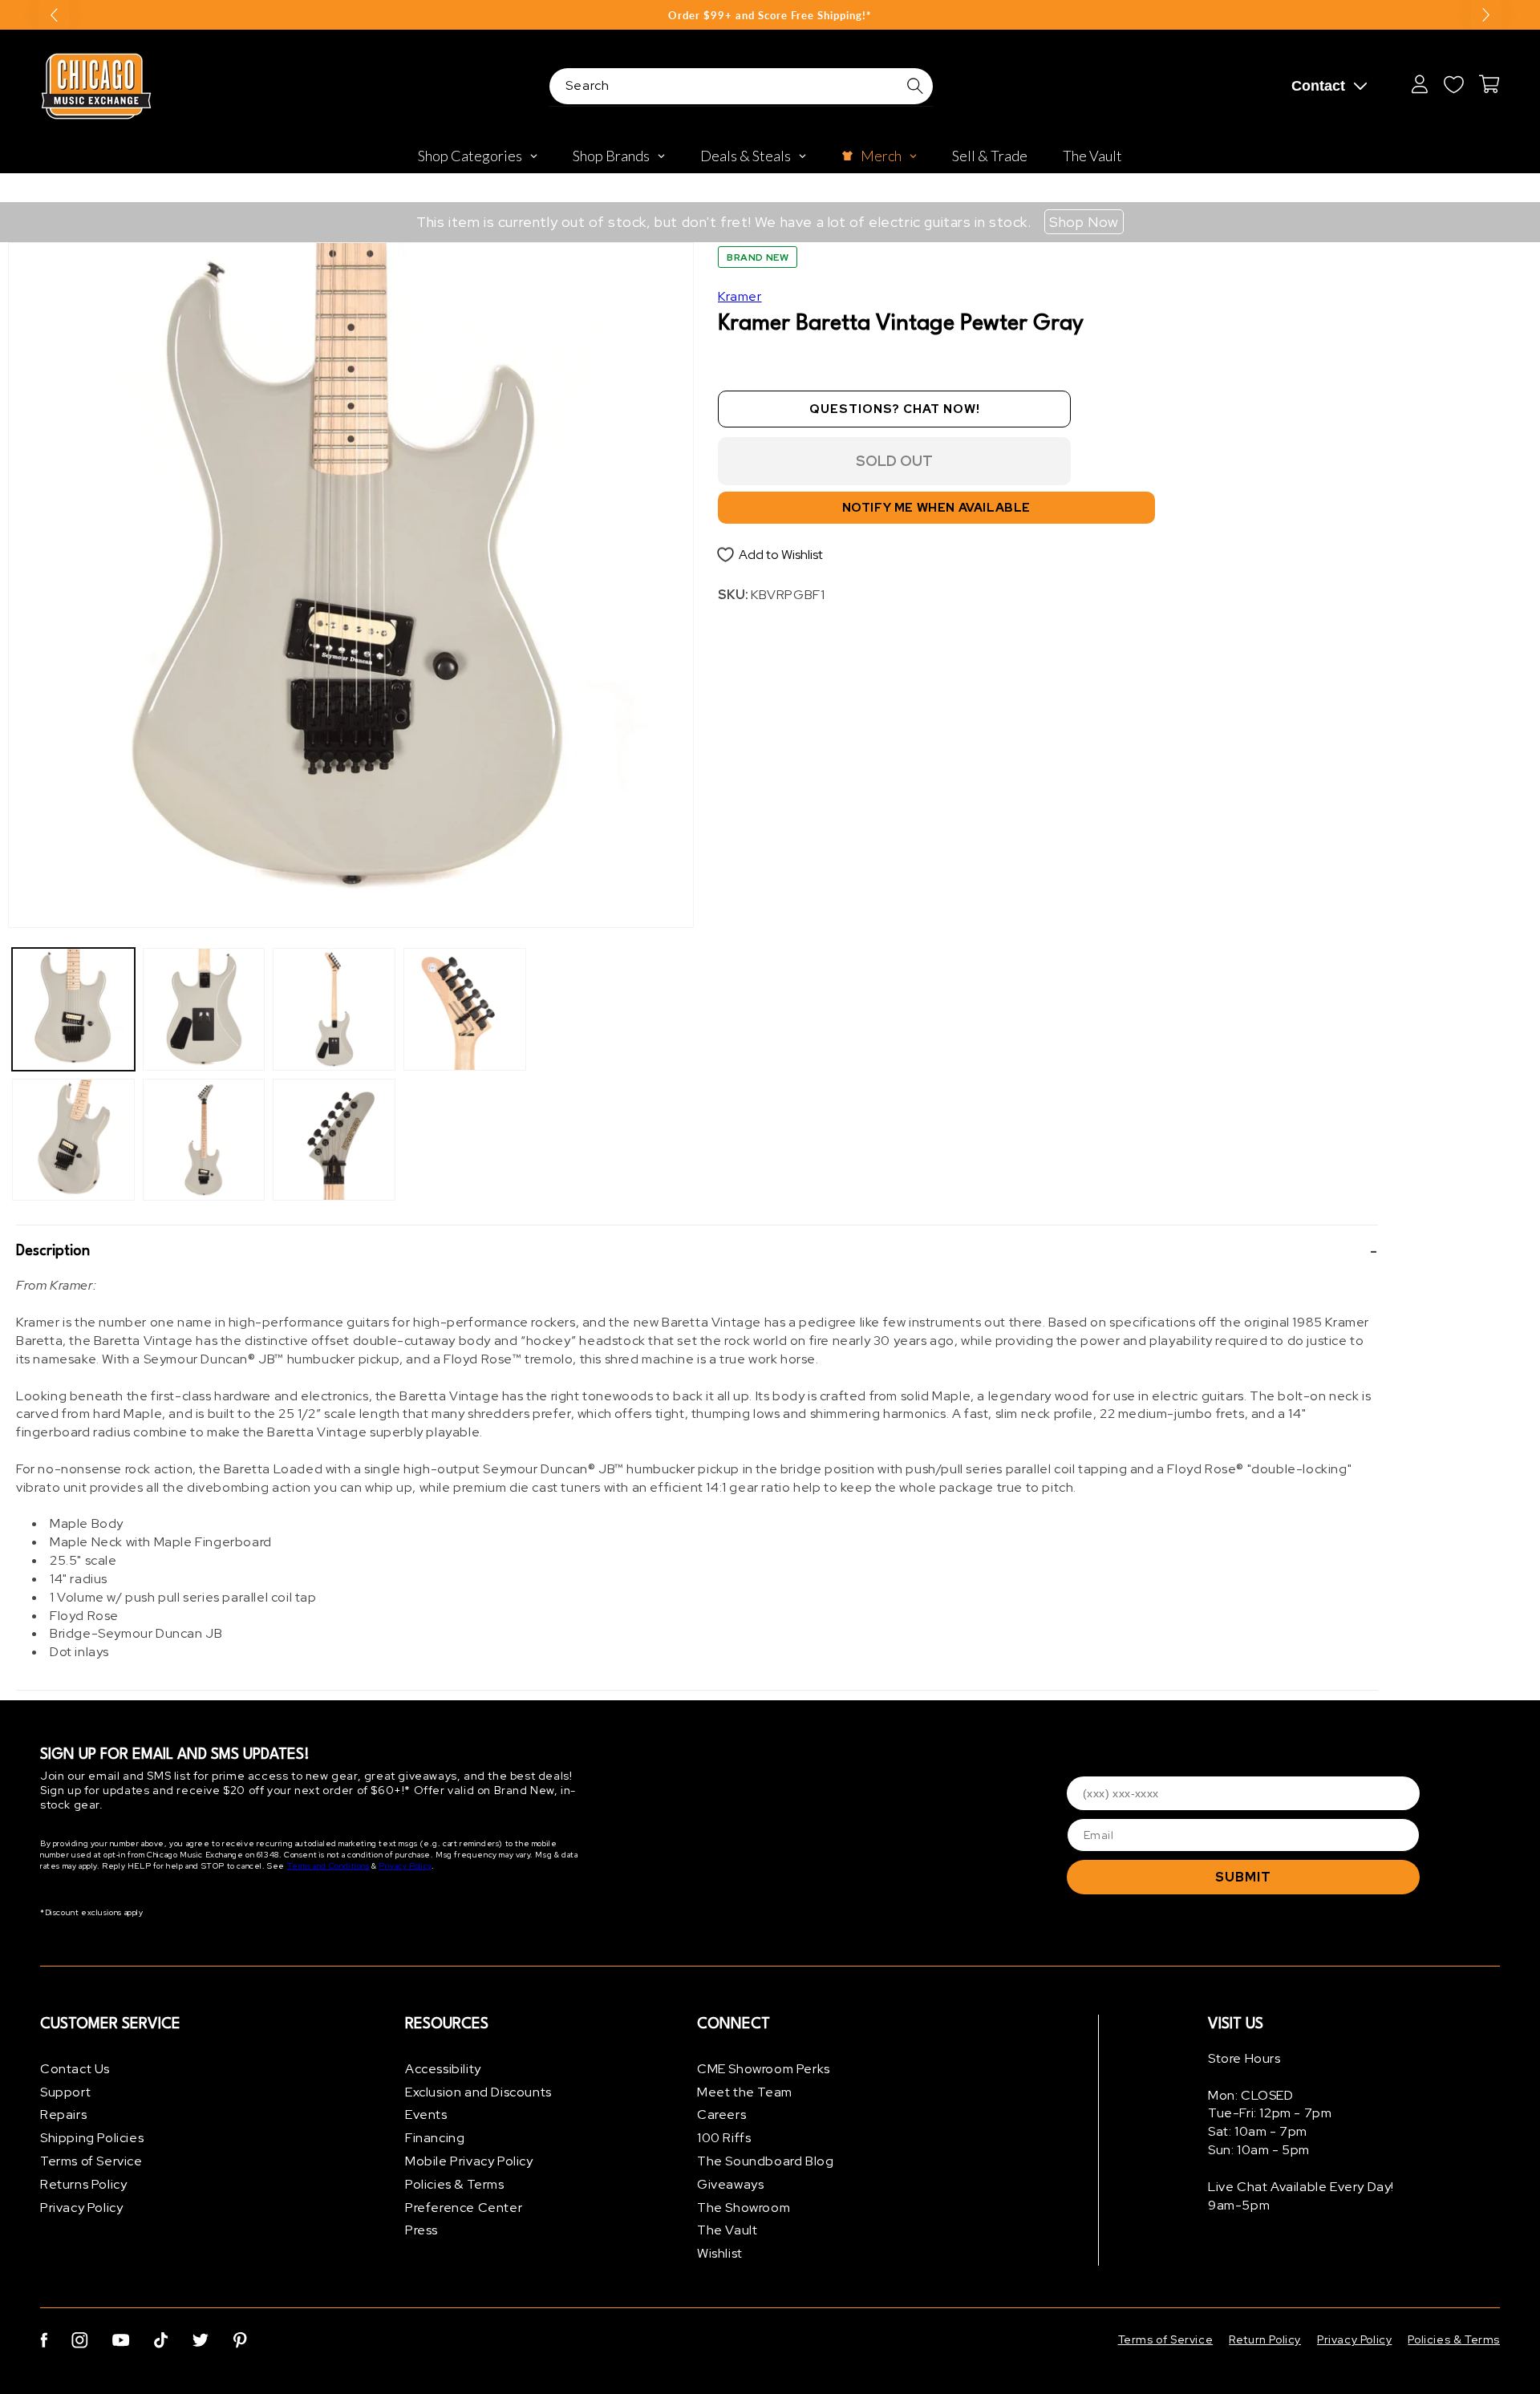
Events (426, 2115)
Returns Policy (83, 2184)
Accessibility (443, 2069)
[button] (697, 1251)
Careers (721, 2115)
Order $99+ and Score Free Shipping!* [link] (770, 15)
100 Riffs (724, 2138)
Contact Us (75, 2069)
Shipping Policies (92, 2138)
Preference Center (464, 2208)
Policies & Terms (455, 2184)
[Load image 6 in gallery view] (334, 1140)
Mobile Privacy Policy (469, 2161)
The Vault (727, 2231)
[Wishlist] (1453, 84)
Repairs (63, 2115)
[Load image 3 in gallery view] (204, 1009)
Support (65, 2092)
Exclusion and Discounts (478, 2092)
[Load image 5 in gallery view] (334, 1009)
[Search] (915, 86)
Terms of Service (91, 2161)
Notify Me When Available (936, 508)
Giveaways (730, 2184)
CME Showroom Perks (764, 2069)
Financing (435, 2138)
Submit (1243, 1877)
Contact (1318, 86)
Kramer (740, 296)
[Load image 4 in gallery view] (204, 1140)
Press (421, 2231)
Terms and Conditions (328, 1867)
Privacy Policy (405, 1867)
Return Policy (1265, 2339)
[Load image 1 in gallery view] (73, 1009)
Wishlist (720, 2253)
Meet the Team (745, 2092)
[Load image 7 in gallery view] (465, 1009)
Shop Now (1084, 222)
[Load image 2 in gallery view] (73, 1140)
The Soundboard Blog (765, 2161)
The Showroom (744, 2208)
